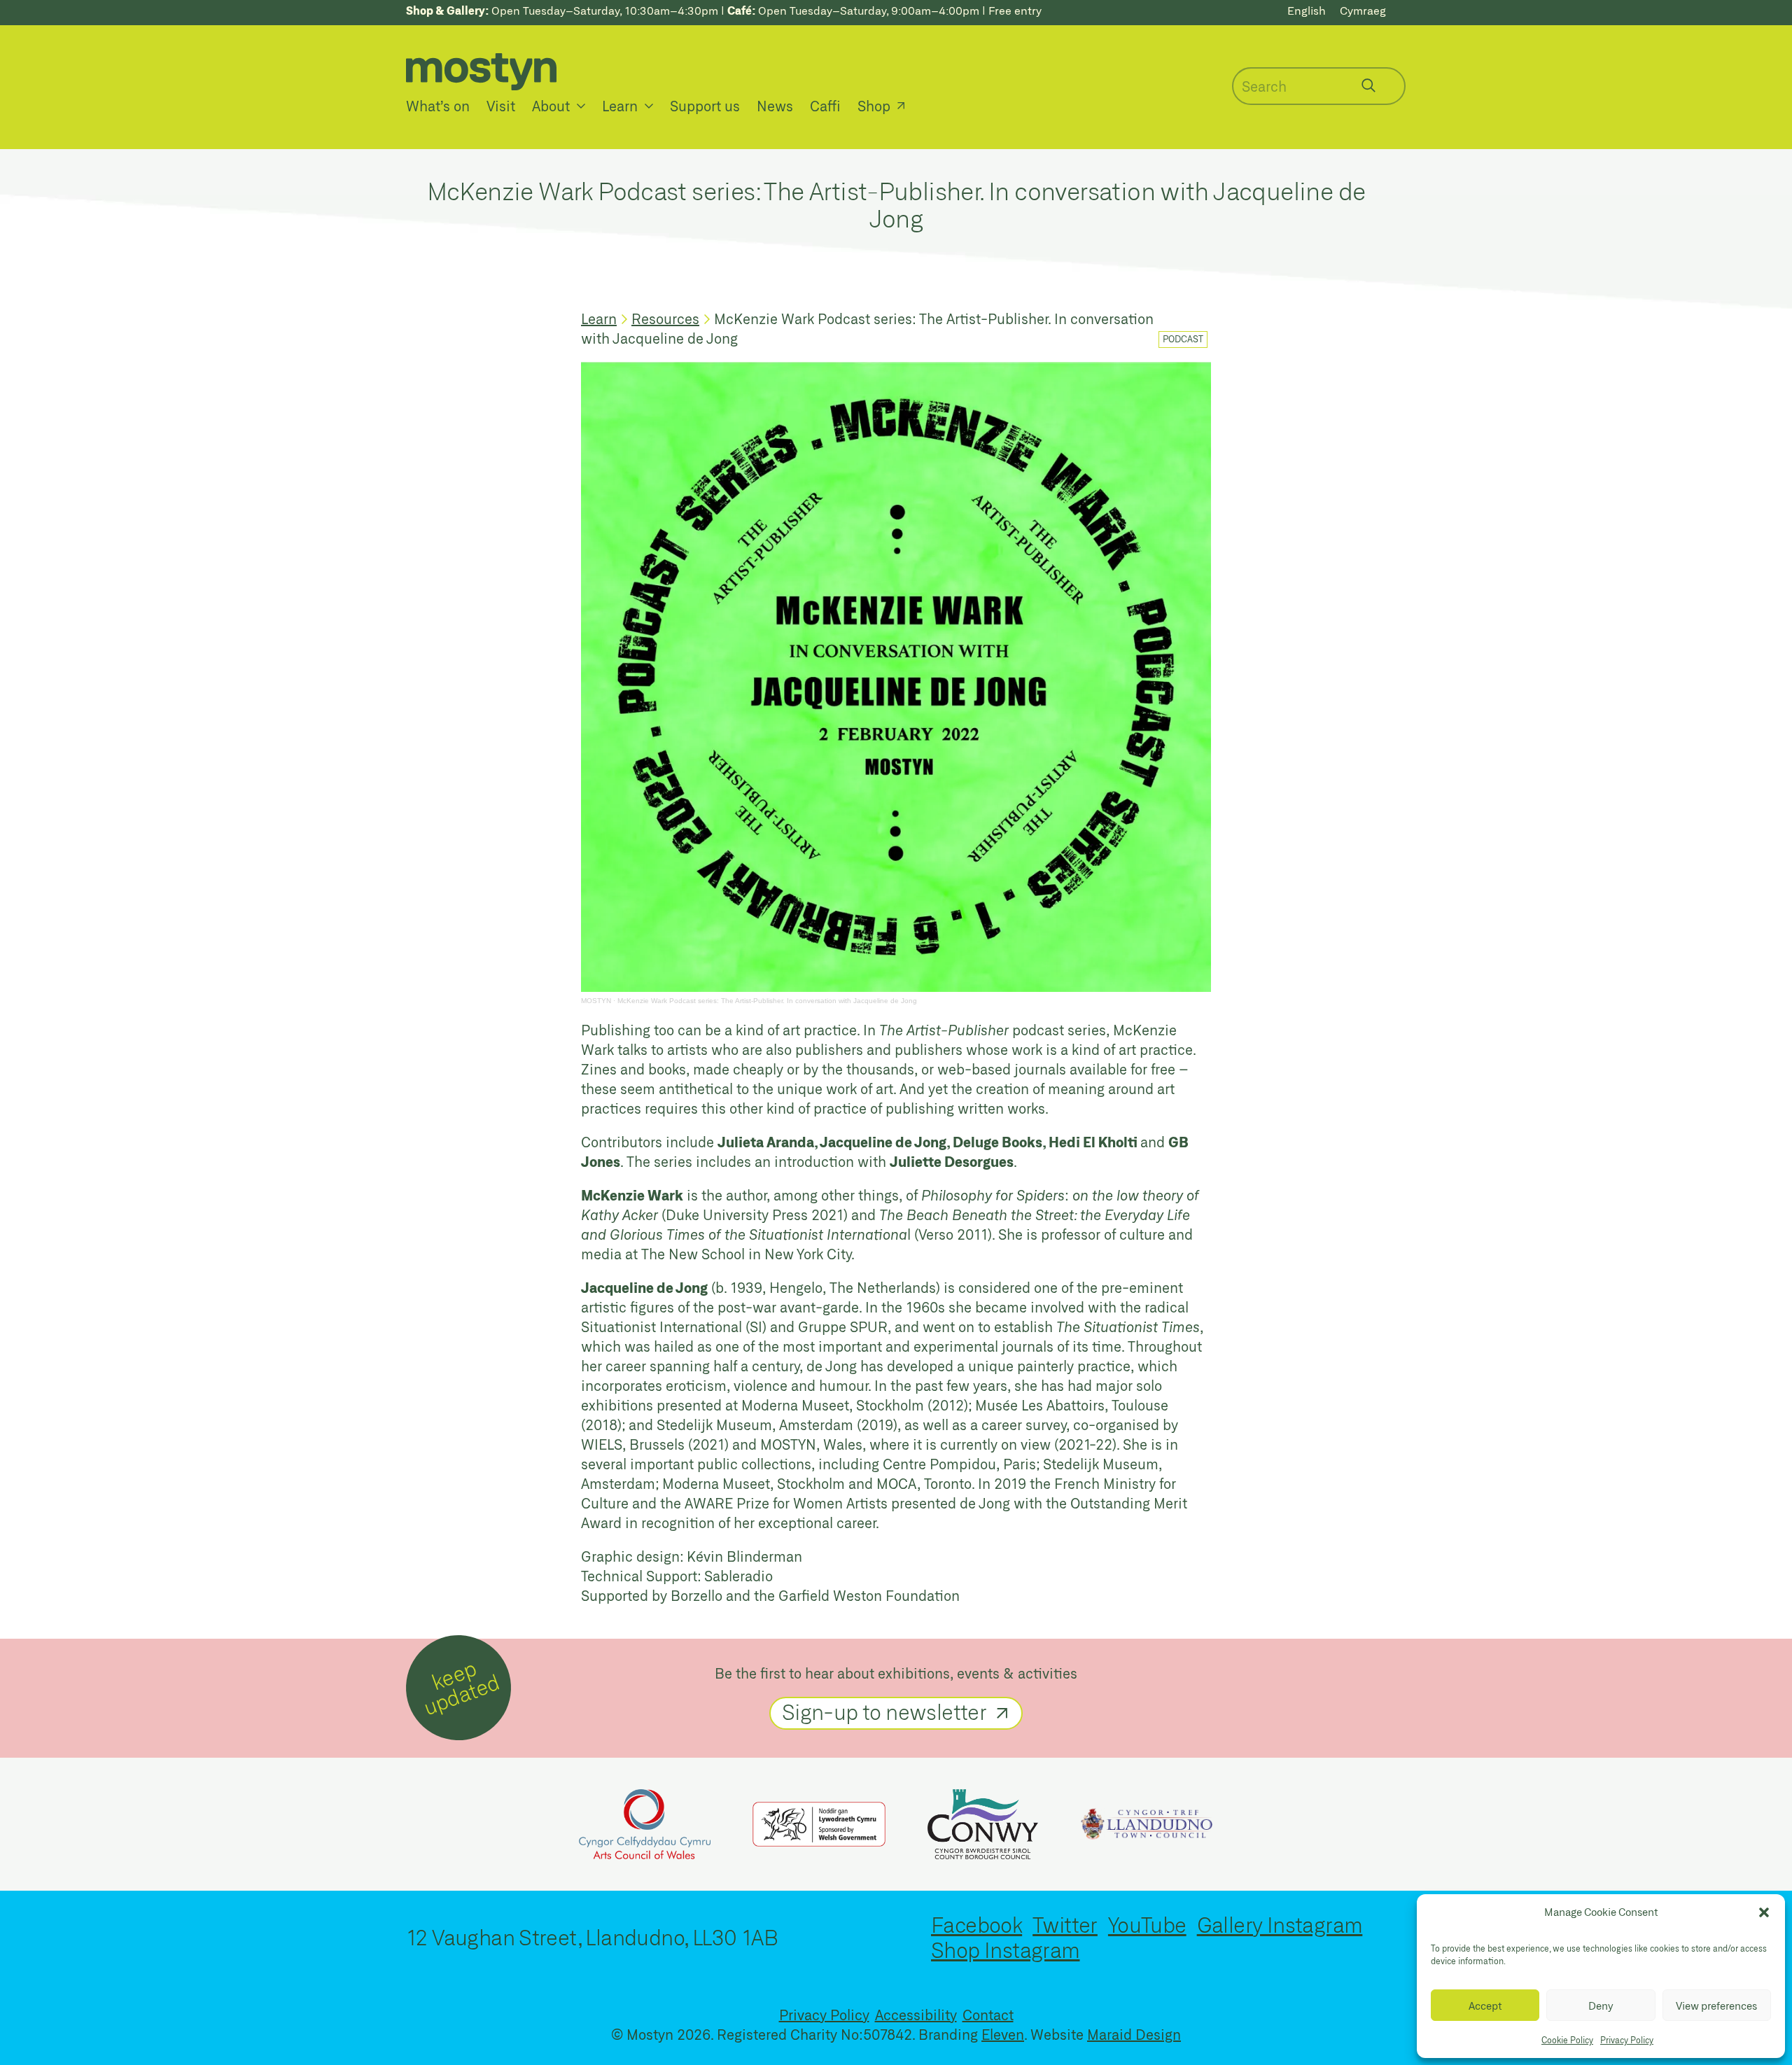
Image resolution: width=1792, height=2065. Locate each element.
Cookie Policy (1567, 2040)
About (551, 106)
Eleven (1003, 2034)
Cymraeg (1363, 10)
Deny (1601, 2005)
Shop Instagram (1006, 1949)
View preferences (1716, 2005)
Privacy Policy (1627, 2040)
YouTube (1147, 1924)
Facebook (976, 1924)
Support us (705, 106)
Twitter (1065, 1924)
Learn (620, 106)
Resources (665, 318)
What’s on (438, 106)
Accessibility (916, 2015)
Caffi (825, 106)
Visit (501, 106)
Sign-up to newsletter (884, 1711)
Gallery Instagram (1280, 1924)
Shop (874, 106)
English (1307, 10)
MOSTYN (596, 1001)
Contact (988, 2015)
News (775, 106)
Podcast (1183, 339)
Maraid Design (1134, 2034)
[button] (1764, 1912)
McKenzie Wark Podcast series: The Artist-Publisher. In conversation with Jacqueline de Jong (767, 1001)
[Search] (1368, 85)
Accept (1485, 2005)
